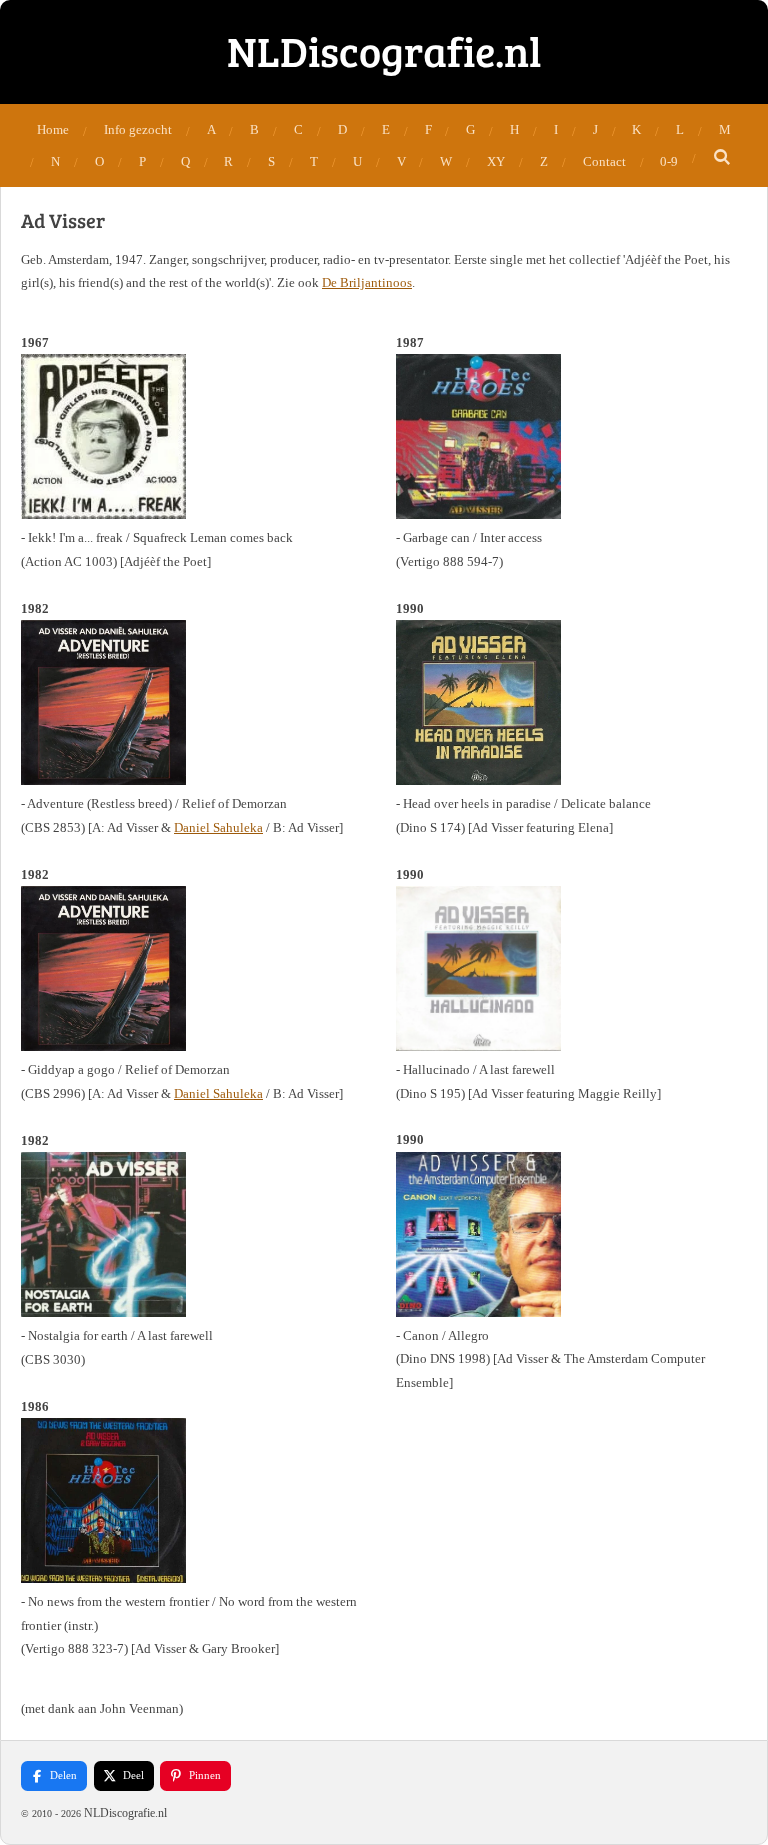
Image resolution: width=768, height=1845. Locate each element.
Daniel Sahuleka (218, 827)
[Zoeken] (722, 158)
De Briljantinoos (367, 282)
